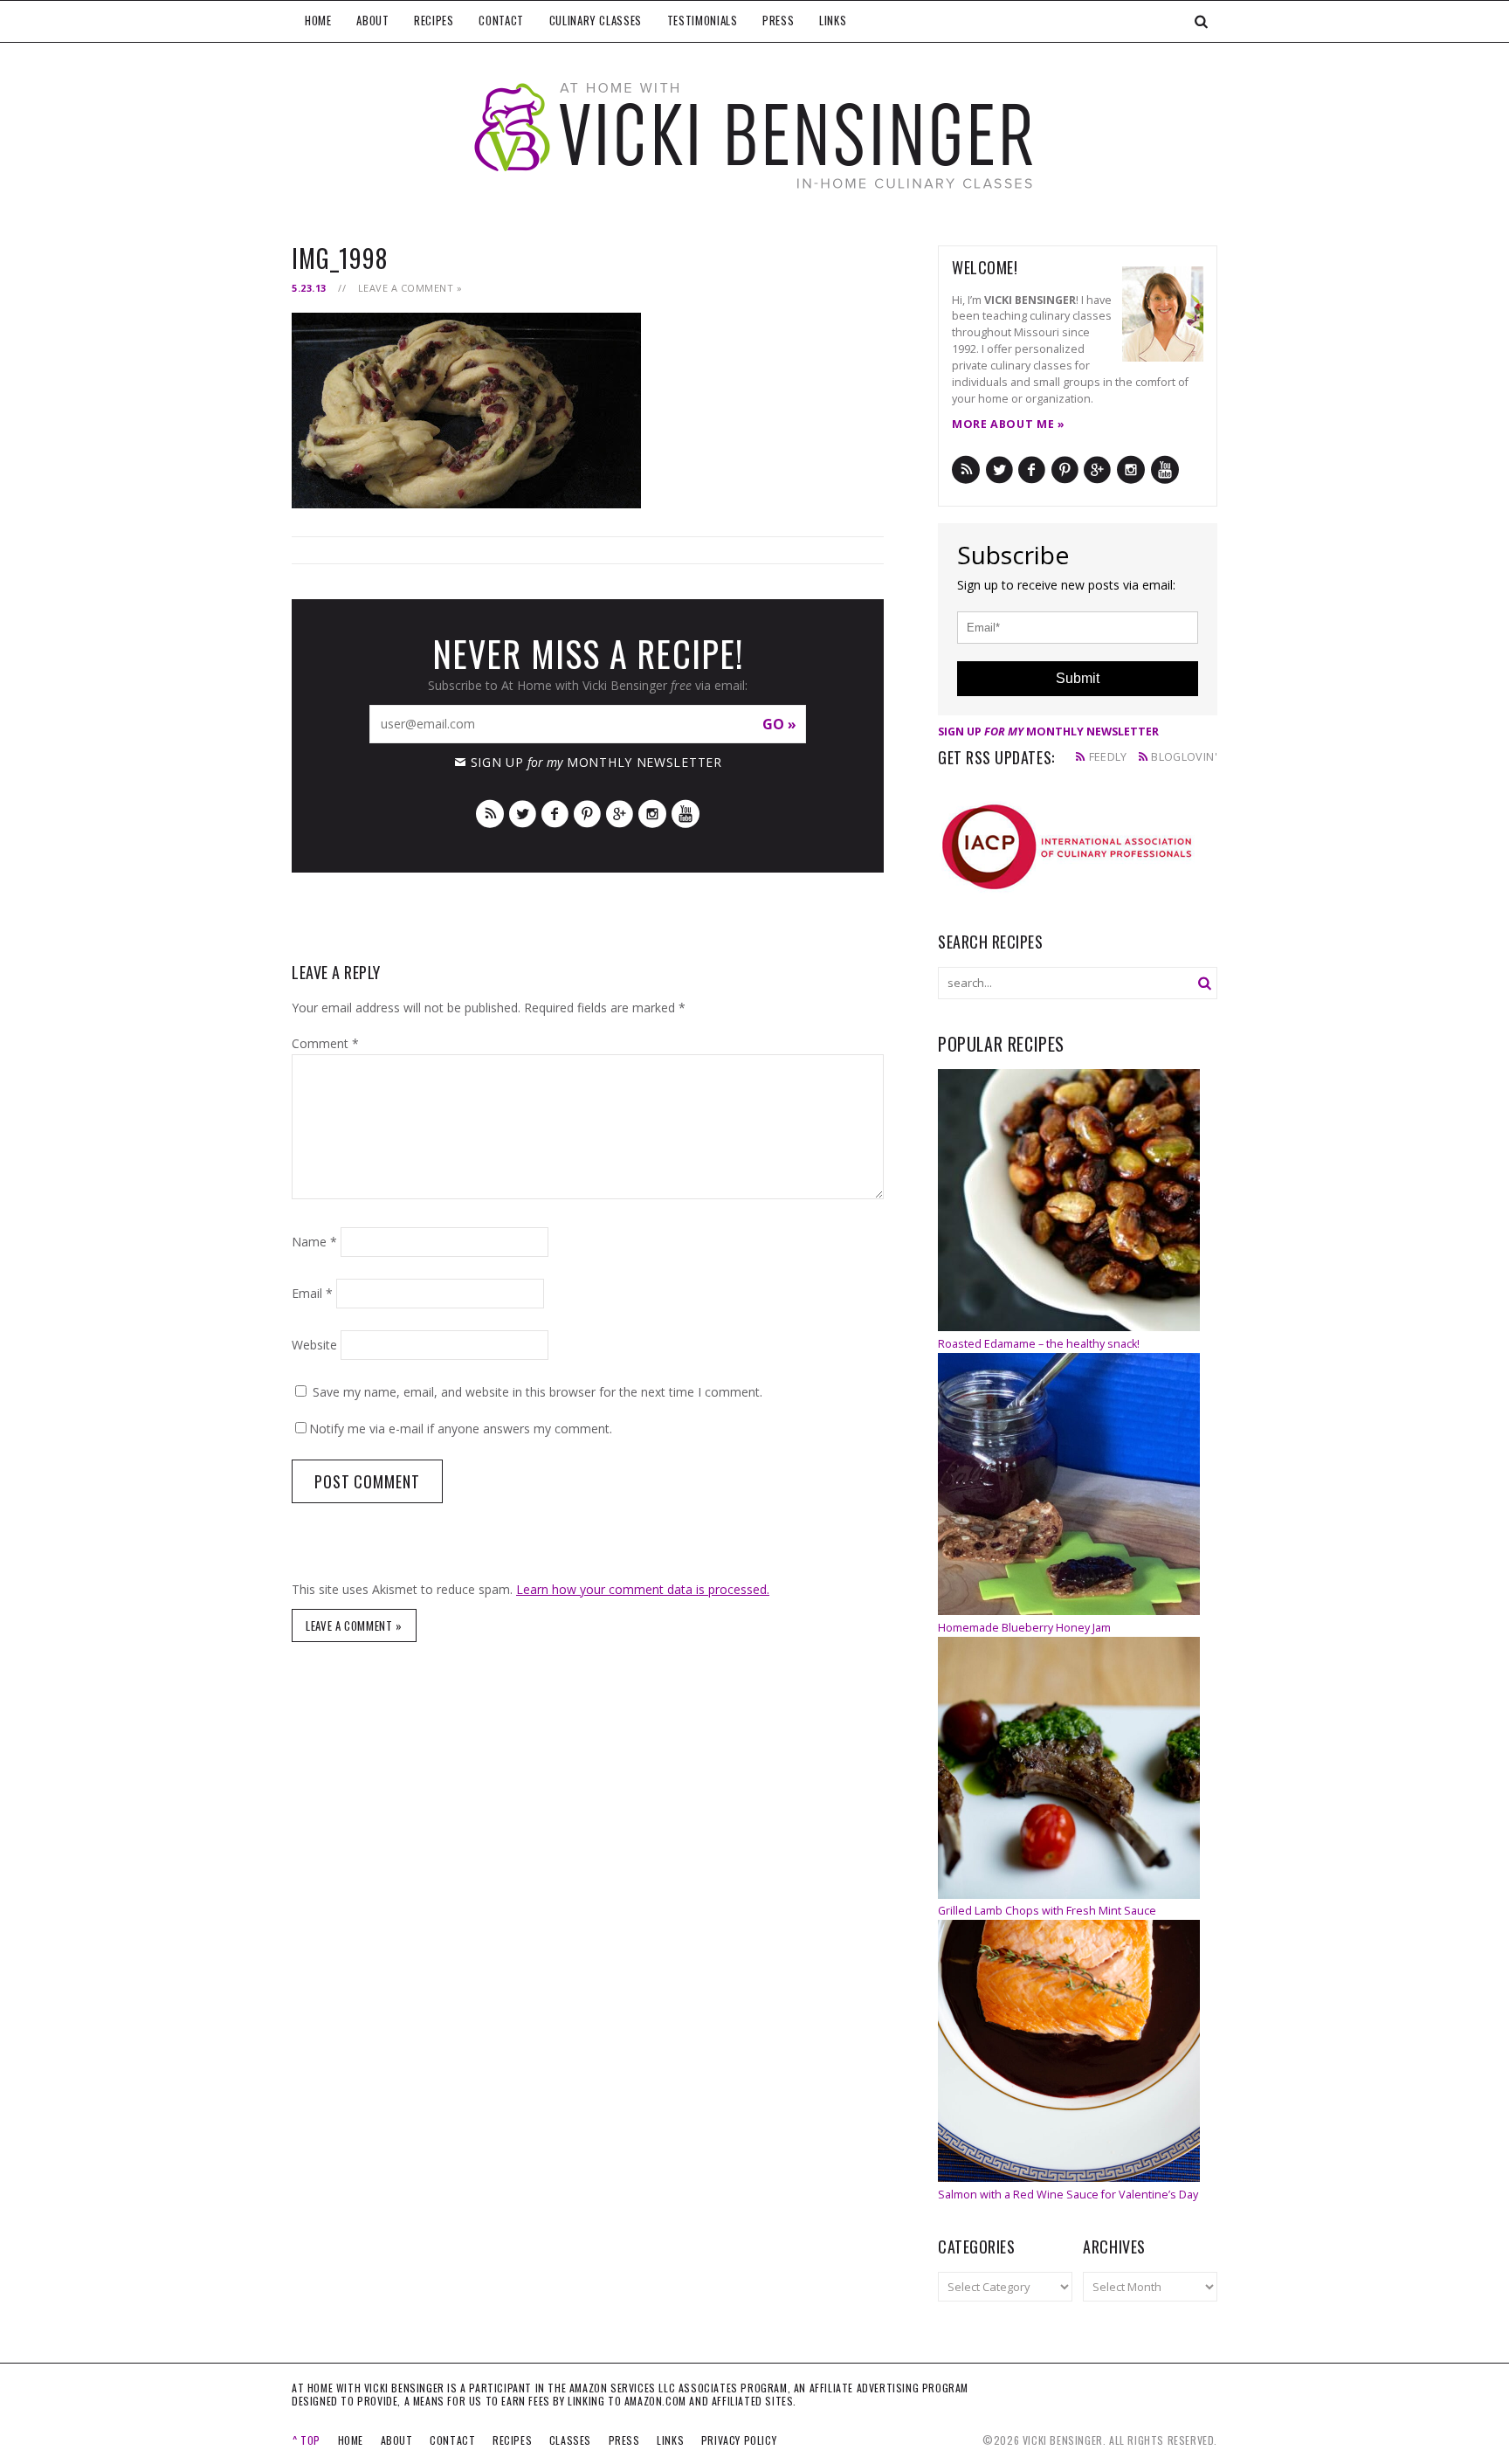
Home (318, 20)
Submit (1078, 678)
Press (778, 20)
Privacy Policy (739, 2440)
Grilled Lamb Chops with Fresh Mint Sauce (1047, 1911)
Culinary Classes (596, 20)
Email (312, 1293)
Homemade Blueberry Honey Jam (1024, 1628)
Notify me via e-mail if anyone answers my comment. (461, 1429)
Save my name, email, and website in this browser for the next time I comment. (537, 1392)
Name (314, 1242)
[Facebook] (555, 813)
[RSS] (490, 813)
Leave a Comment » (410, 288)
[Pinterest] (587, 813)
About (372, 20)
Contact (501, 20)
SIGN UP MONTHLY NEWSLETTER (1048, 732)
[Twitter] (523, 813)
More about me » (1008, 424)
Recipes (434, 20)
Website (314, 1345)
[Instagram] (652, 813)
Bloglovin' (1184, 757)
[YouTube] (686, 813)
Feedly (1108, 757)
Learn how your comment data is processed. (643, 1589)
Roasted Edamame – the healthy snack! (1039, 1344)
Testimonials (703, 20)
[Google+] (620, 813)
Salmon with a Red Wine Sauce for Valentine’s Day (1068, 2195)
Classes (570, 2440)
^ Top (307, 2440)
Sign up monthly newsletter (596, 762)
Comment (325, 1043)
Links (833, 20)
